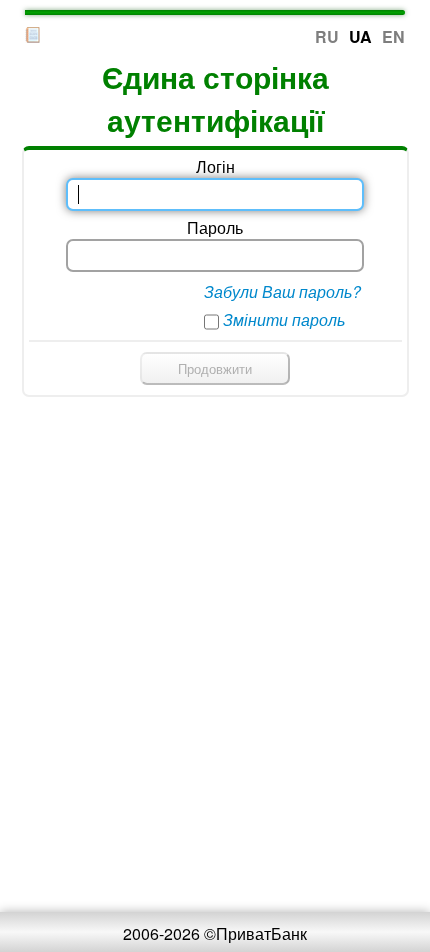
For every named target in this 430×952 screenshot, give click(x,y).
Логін (215, 166)
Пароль (215, 227)
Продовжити (215, 368)
